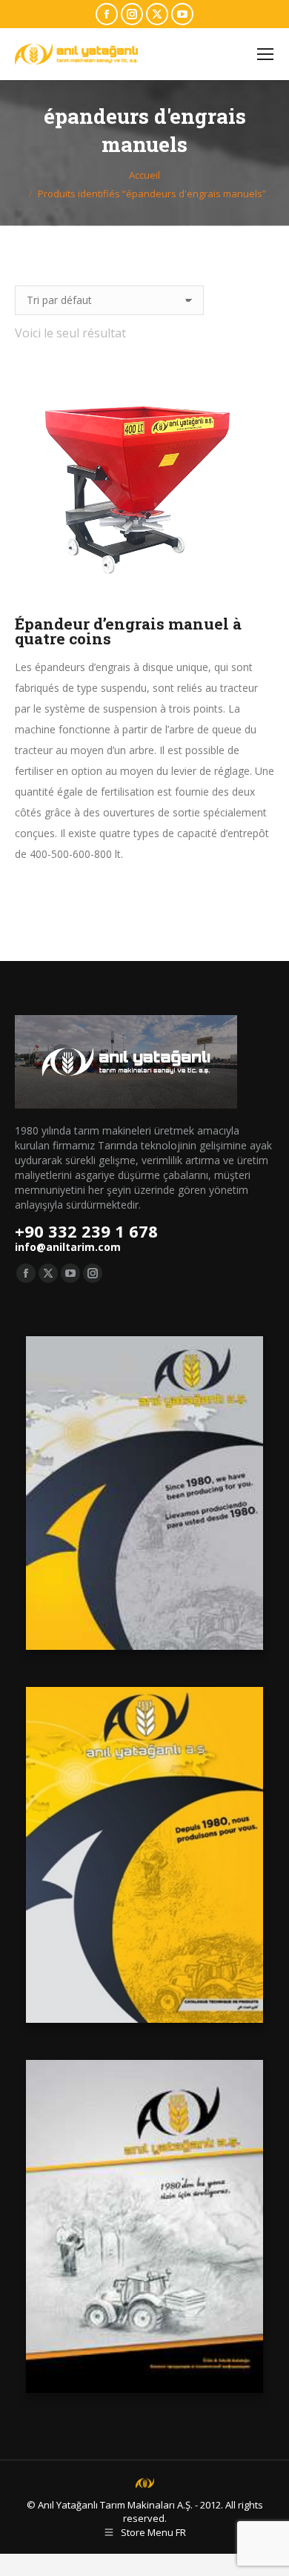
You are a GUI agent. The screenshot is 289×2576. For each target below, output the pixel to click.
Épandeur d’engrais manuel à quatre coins (128, 631)
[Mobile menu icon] (265, 54)
